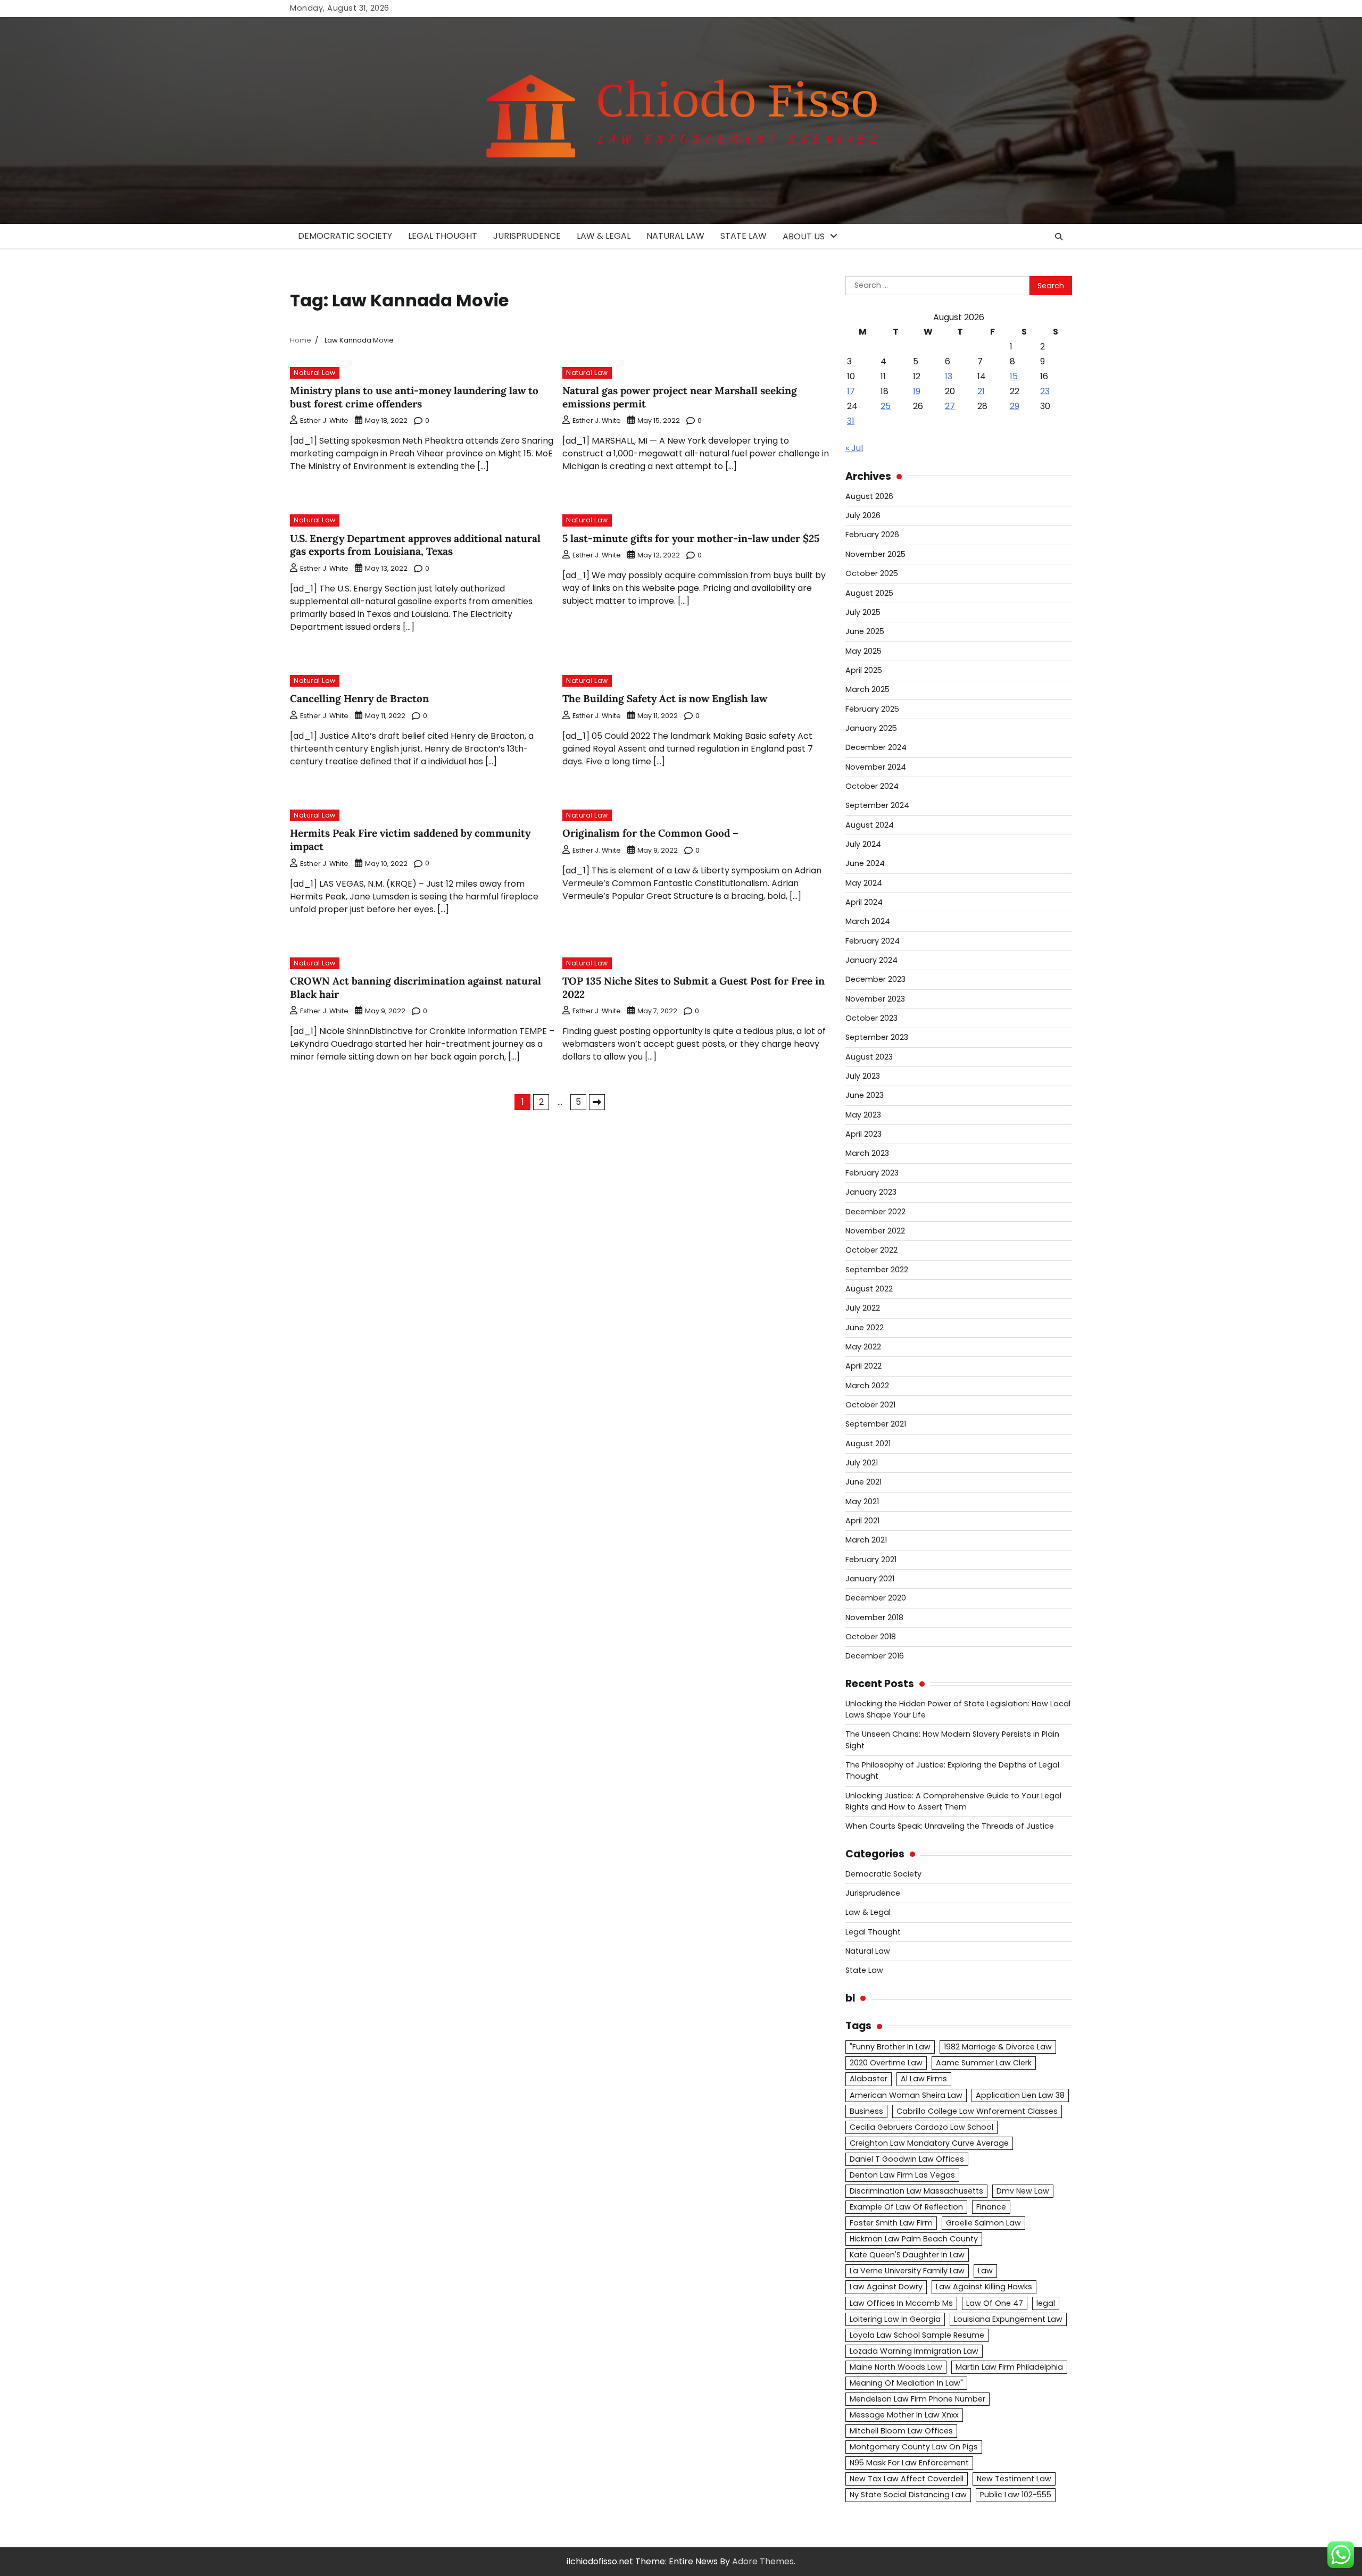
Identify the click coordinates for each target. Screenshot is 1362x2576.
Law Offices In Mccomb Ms (901, 2303)
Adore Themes (763, 2561)
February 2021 (871, 1560)
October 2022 (871, 1250)
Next (597, 1102)
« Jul (854, 448)
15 (1014, 376)
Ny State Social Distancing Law (908, 2495)
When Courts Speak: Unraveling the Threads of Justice (950, 1826)
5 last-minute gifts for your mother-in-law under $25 (691, 538)
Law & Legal (604, 236)
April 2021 (862, 1521)
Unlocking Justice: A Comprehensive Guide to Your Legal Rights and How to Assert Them (953, 1801)
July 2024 (863, 844)
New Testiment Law (1014, 2479)
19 (917, 391)
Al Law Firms (924, 2079)
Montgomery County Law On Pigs (914, 2447)
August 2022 (869, 1289)
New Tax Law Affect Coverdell (907, 2479)
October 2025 (872, 573)
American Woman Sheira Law (906, 2095)
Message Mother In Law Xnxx (904, 2415)
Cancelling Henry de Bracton (359, 698)
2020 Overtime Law (886, 2063)
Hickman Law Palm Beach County (914, 2239)
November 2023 (875, 999)
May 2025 (863, 651)
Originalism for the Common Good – (650, 833)
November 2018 (874, 1618)
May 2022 (863, 1347)
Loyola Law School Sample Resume (917, 2335)
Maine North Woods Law (896, 2367)
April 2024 (864, 902)
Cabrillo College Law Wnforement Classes (977, 2111)
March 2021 (866, 1540)
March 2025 (867, 689)
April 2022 (863, 1366)
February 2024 (873, 941)
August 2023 (869, 1057)
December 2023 (875, 979)
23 (1045, 391)
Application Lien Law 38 (1020, 2095)
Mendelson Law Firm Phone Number (917, 2399)
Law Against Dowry (886, 2287)
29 (1015, 406)
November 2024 (876, 767)
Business (866, 2111)
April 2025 (864, 670)
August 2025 (869, 593)
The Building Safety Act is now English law (665, 698)
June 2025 (865, 631)
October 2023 (871, 1018)
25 (886, 406)
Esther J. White (324, 420)
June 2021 (863, 1482)
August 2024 (870, 825)
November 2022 (875, 1231)
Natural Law (675, 236)
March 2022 (867, 1386)
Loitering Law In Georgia (895, 2319)
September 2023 (877, 1037)
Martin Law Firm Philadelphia (1009, 2367)
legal (1046, 2303)
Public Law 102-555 (1016, 2495)
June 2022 (865, 1328)
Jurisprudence (527, 236)
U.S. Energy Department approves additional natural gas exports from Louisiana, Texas (415, 545)
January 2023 (871, 1192)
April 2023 (863, 1134)
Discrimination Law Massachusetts (916, 2191)
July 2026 (863, 515)
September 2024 (877, 805)
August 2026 (869, 496)
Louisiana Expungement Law (1008, 2319)
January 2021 (870, 1579)
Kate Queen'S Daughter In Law (907, 2255)
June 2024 (865, 863)
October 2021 (870, 1405)
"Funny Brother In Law (890, 2047)
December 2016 (875, 1656)
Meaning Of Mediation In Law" (906, 2383)
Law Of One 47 (995, 2303)
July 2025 (863, 612)
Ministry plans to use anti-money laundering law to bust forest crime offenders (414, 397)
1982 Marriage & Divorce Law (998, 2047)
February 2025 (872, 709)
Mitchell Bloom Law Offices (901, 2431)
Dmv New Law (1023, 2191)
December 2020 (876, 1598)
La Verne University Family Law (907, 2271)
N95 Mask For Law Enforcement (909, 2463)
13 (949, 376)
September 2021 (876, 1424)
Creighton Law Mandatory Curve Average (929, 2143)
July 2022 (863, 1308)
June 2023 (865, 1095)
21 (981, 391)
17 (851, 391)
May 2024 (864, 883)
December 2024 (876, 747)
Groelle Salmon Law (983, 2223)
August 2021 (868, 1444)
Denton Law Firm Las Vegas (902, 2175)
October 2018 (871, 1637)
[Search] (1059, 237)
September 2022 (877, 1270)
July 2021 (862, 1463)
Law (985, 2271)
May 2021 (862, 1502)
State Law (744, 236)
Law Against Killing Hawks (984, 2287)
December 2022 (875, 1212)
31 (851, 421)
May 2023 (863, 1115)
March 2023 (867, 1153)
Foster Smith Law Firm (891, 2223)
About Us (804, 236)
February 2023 (872, 1173)
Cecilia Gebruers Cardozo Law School (921, 2127)
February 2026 (872, 535)
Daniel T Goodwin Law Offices (907, 2159)
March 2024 (868, 921)
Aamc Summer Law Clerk (984, 2063)
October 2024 (872, 786)
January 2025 (871, 728)
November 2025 (875, 554)
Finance (991, 2207)
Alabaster (869, 2079)
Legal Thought (443, 236)
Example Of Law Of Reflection (906, 2207)
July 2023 (863, 1076)
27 (950, 406)
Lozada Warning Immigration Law (914, 2351)
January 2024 (871, 960)
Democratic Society (345, 236)
